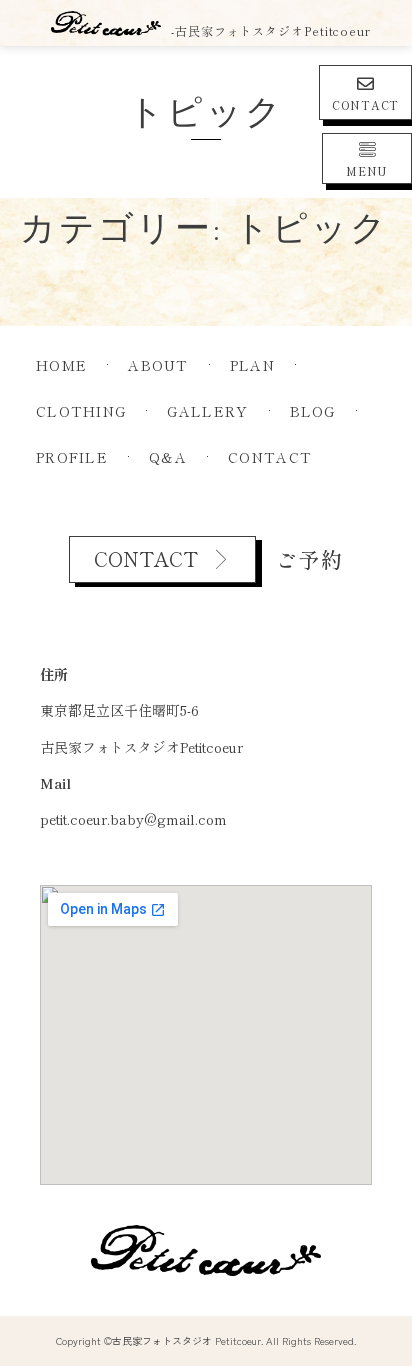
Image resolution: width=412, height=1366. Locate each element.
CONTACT (365, 105)
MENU (367, 171)
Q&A (168, 457)
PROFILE (72, 457)
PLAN (252, 365)
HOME (61, 365)
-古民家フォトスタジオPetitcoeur (271, 30)
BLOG (313, 411)
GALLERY (207, 411)
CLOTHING (81, 411)
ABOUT (158, 365)
